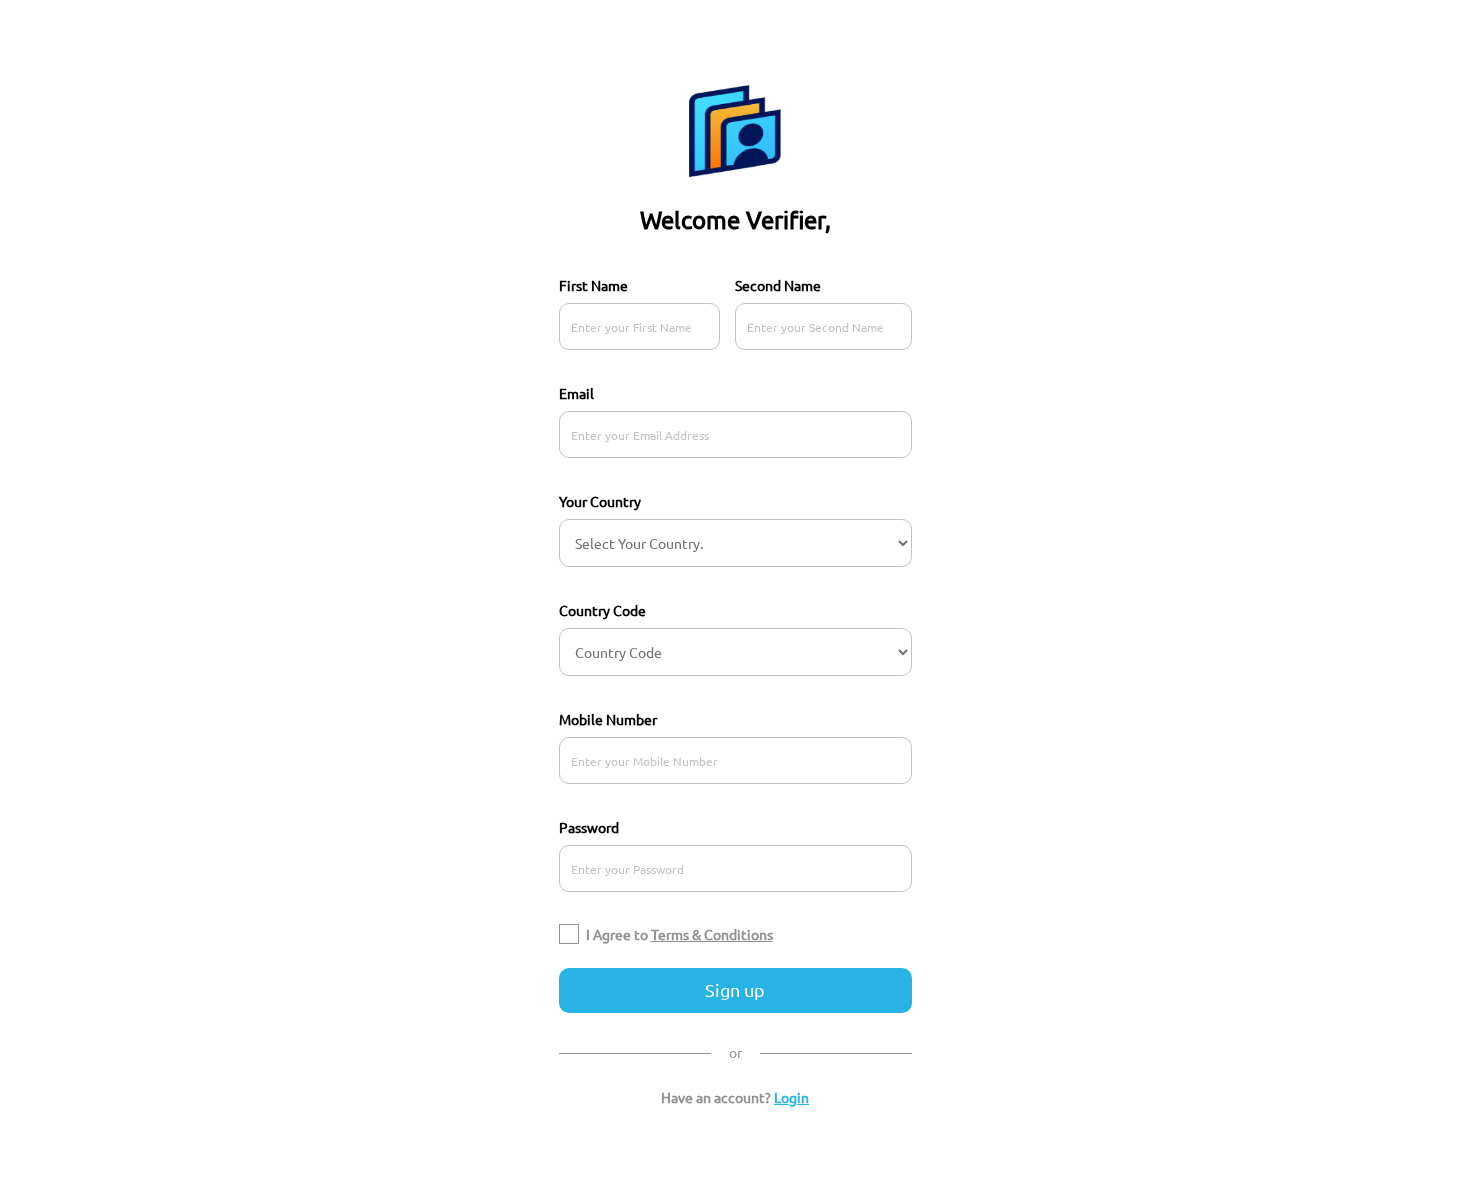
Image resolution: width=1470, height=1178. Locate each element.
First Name (593, 285)
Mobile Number (608, 719)
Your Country (600, 501)
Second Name (778, 285)
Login (791, 1097)
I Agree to (679, 934)
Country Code (602, 610)
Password (589, 827)
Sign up (735, 989)
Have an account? (735, 1097)
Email (576, 393)
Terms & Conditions (712, 934)
